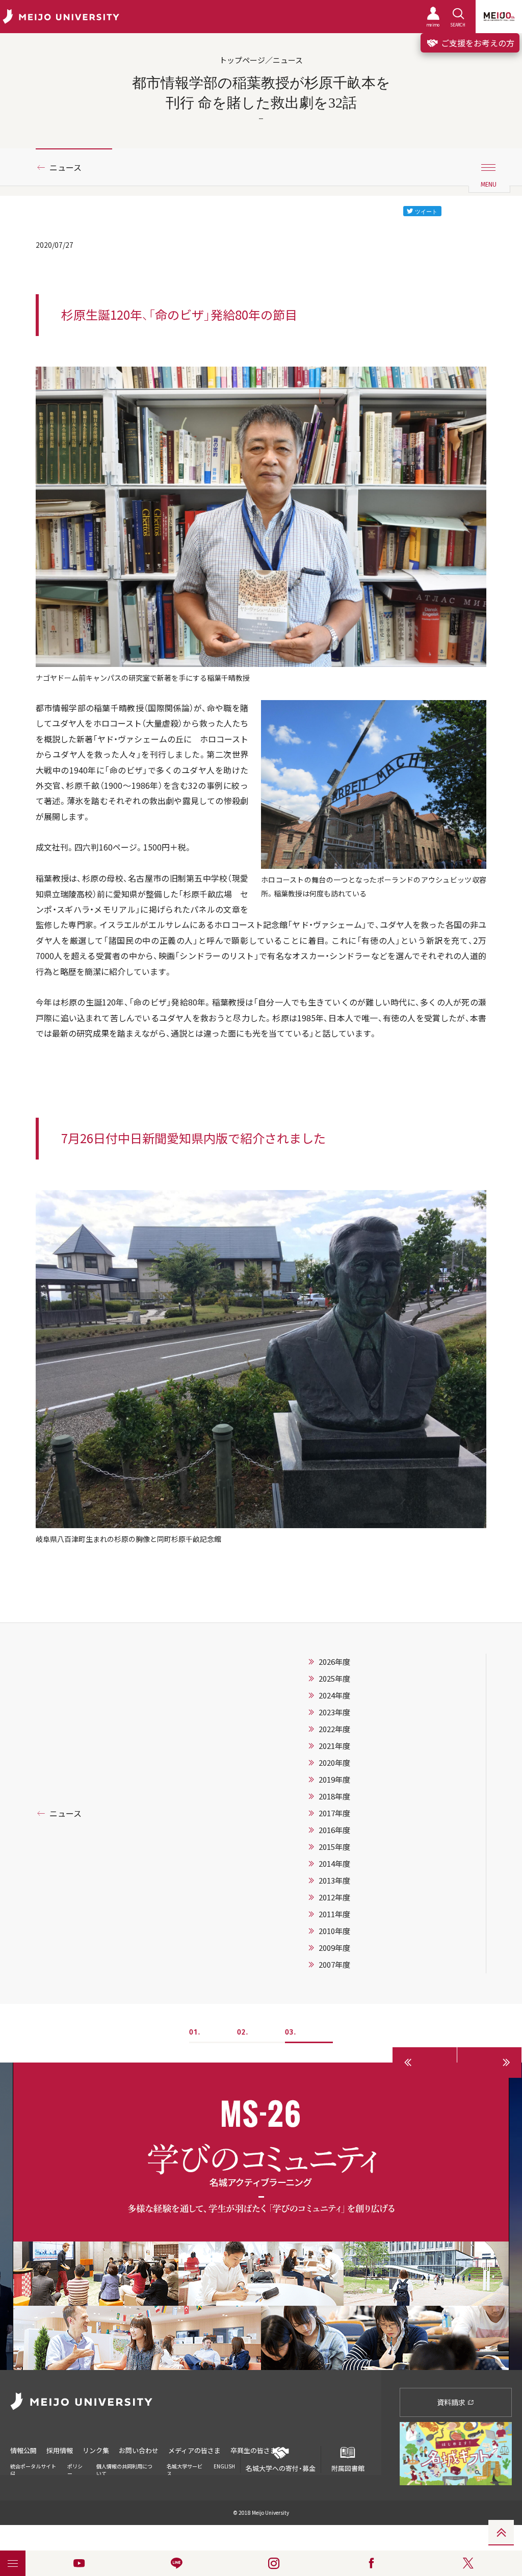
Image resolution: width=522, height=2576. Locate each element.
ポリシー (75, 2470)
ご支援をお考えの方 (477, 43)
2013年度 (334, 1881)
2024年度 (334, 1695)
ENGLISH (224, 2466)
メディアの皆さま (194, 2450)
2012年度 (334, 1897)
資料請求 (452, 2402)
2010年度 (334, 1931)
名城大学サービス (185, 2470)
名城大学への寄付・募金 (281, 2468)
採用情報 (60, 2450)
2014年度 (334, 1864)
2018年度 (334, 1796)
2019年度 (334, 1780)
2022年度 (334, 1729)
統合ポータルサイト (33, 2466)
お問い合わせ (139, 2450)
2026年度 (334, 1662)
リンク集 (96, 2450)
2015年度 (334, 1847)
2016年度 (334, 1830)
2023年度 (334, 1712)
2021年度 (334, 1746)
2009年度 (334, 1948)
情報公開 (23, 2450)
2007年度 (334, 1965)
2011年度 (334, 1914)
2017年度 (334, 1813)
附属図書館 (348, 2468)
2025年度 (334, 1679)
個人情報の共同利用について (124, 2470)
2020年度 (334, 1763)
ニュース (66, 167)
